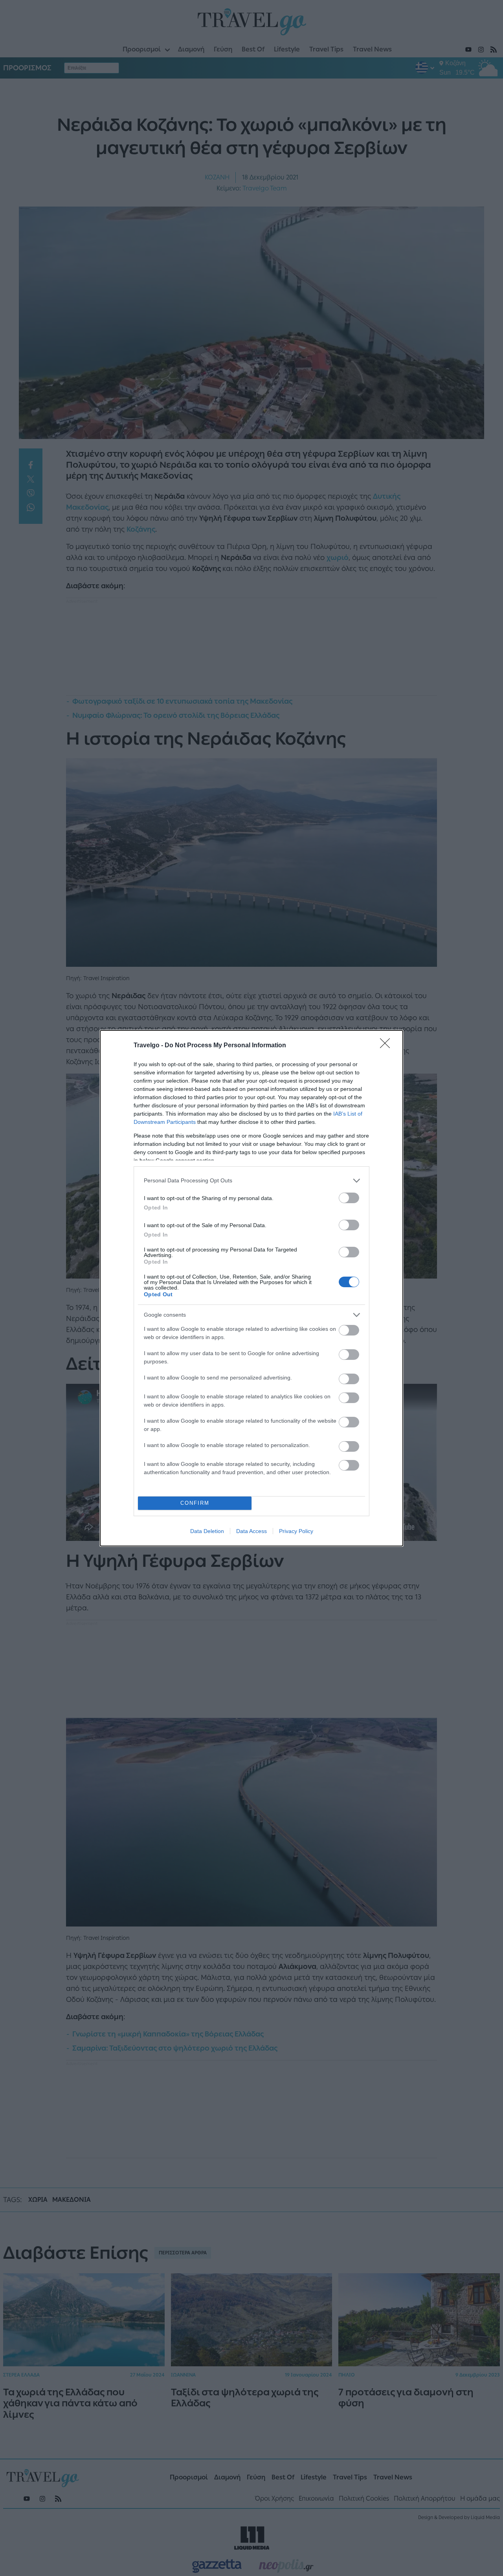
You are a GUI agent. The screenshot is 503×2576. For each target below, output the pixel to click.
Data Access (251, 1531)
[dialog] (251, 1288)
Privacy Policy (296, 1531)
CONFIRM (195, 1503)
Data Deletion (207, 1531)
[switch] (349, 1198)
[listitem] (251, 1181)
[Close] (387, 1046)
